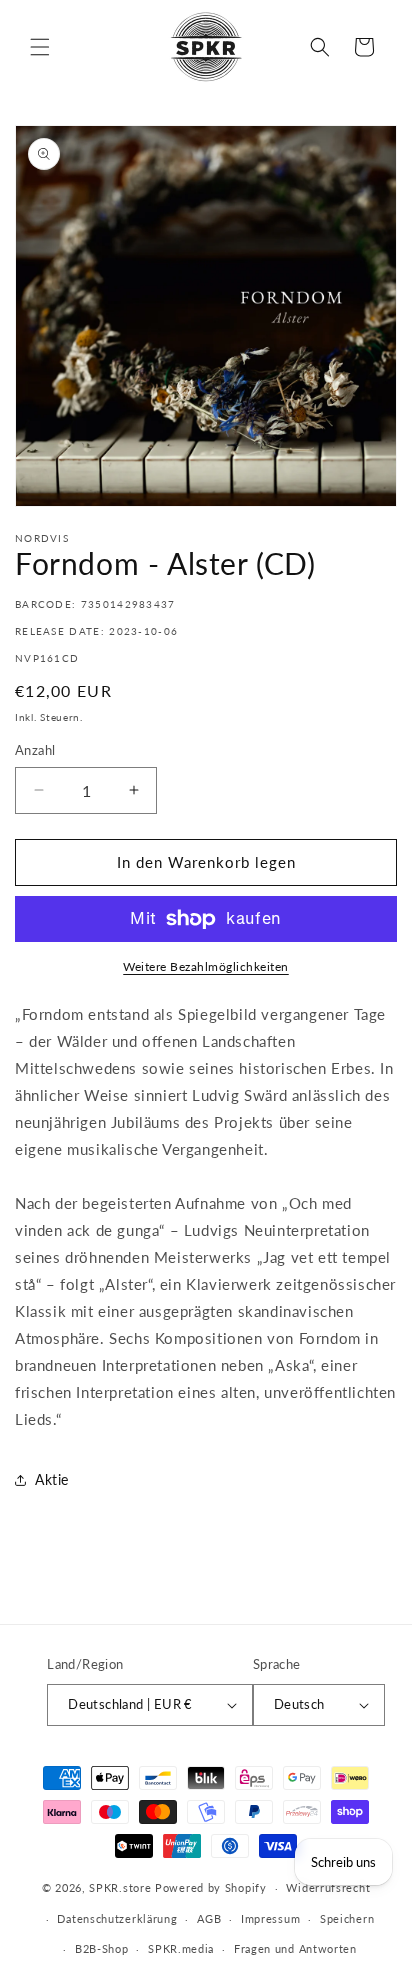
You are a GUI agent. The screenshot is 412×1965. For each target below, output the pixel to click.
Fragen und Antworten (295, 1948)
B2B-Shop (102, 1948)
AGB (209, 1918)
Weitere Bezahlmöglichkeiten (206, 966)
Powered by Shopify (211, 1887)
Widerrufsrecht (328, 1887)
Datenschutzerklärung (117, 1918)
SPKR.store (120, 1887)
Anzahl (35, 750)
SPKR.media (181, 1948)
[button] (40, 47)
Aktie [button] (52, 1479)
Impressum (270, 1918)
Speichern (347, 1918)
